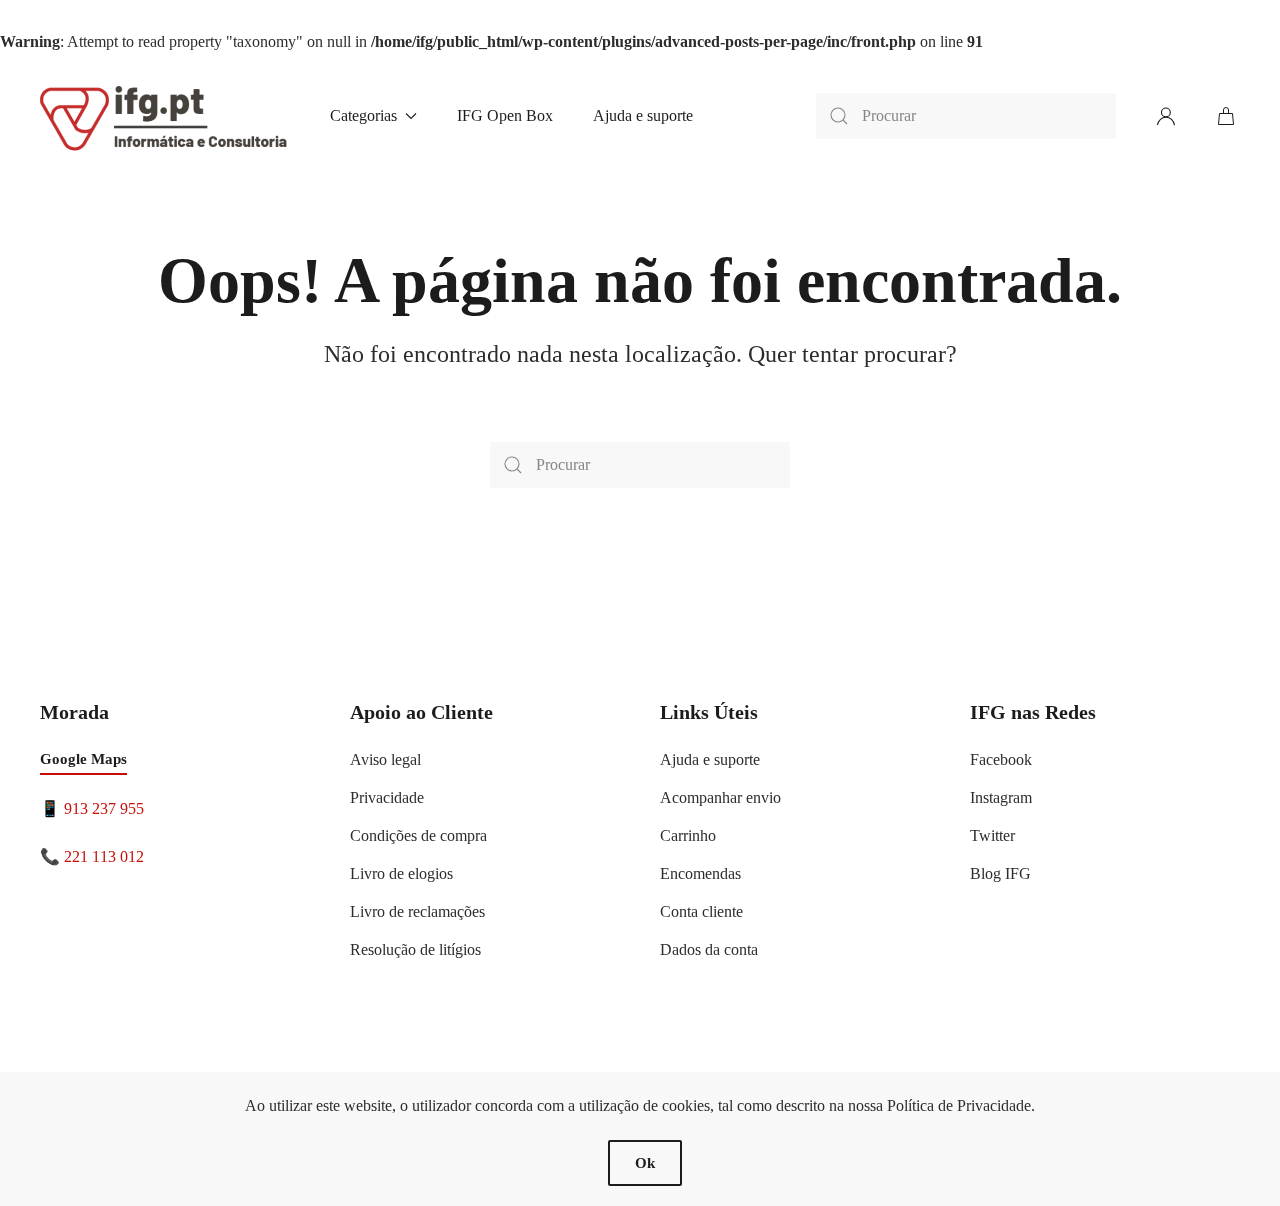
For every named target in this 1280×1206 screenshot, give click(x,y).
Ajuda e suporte (643, 115)
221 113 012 (104, 856)
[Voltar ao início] (165, 116)
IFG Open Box (505, 115)
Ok (645, 1163)
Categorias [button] (363, 115)
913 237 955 (104, 808)
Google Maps (83, 759)
